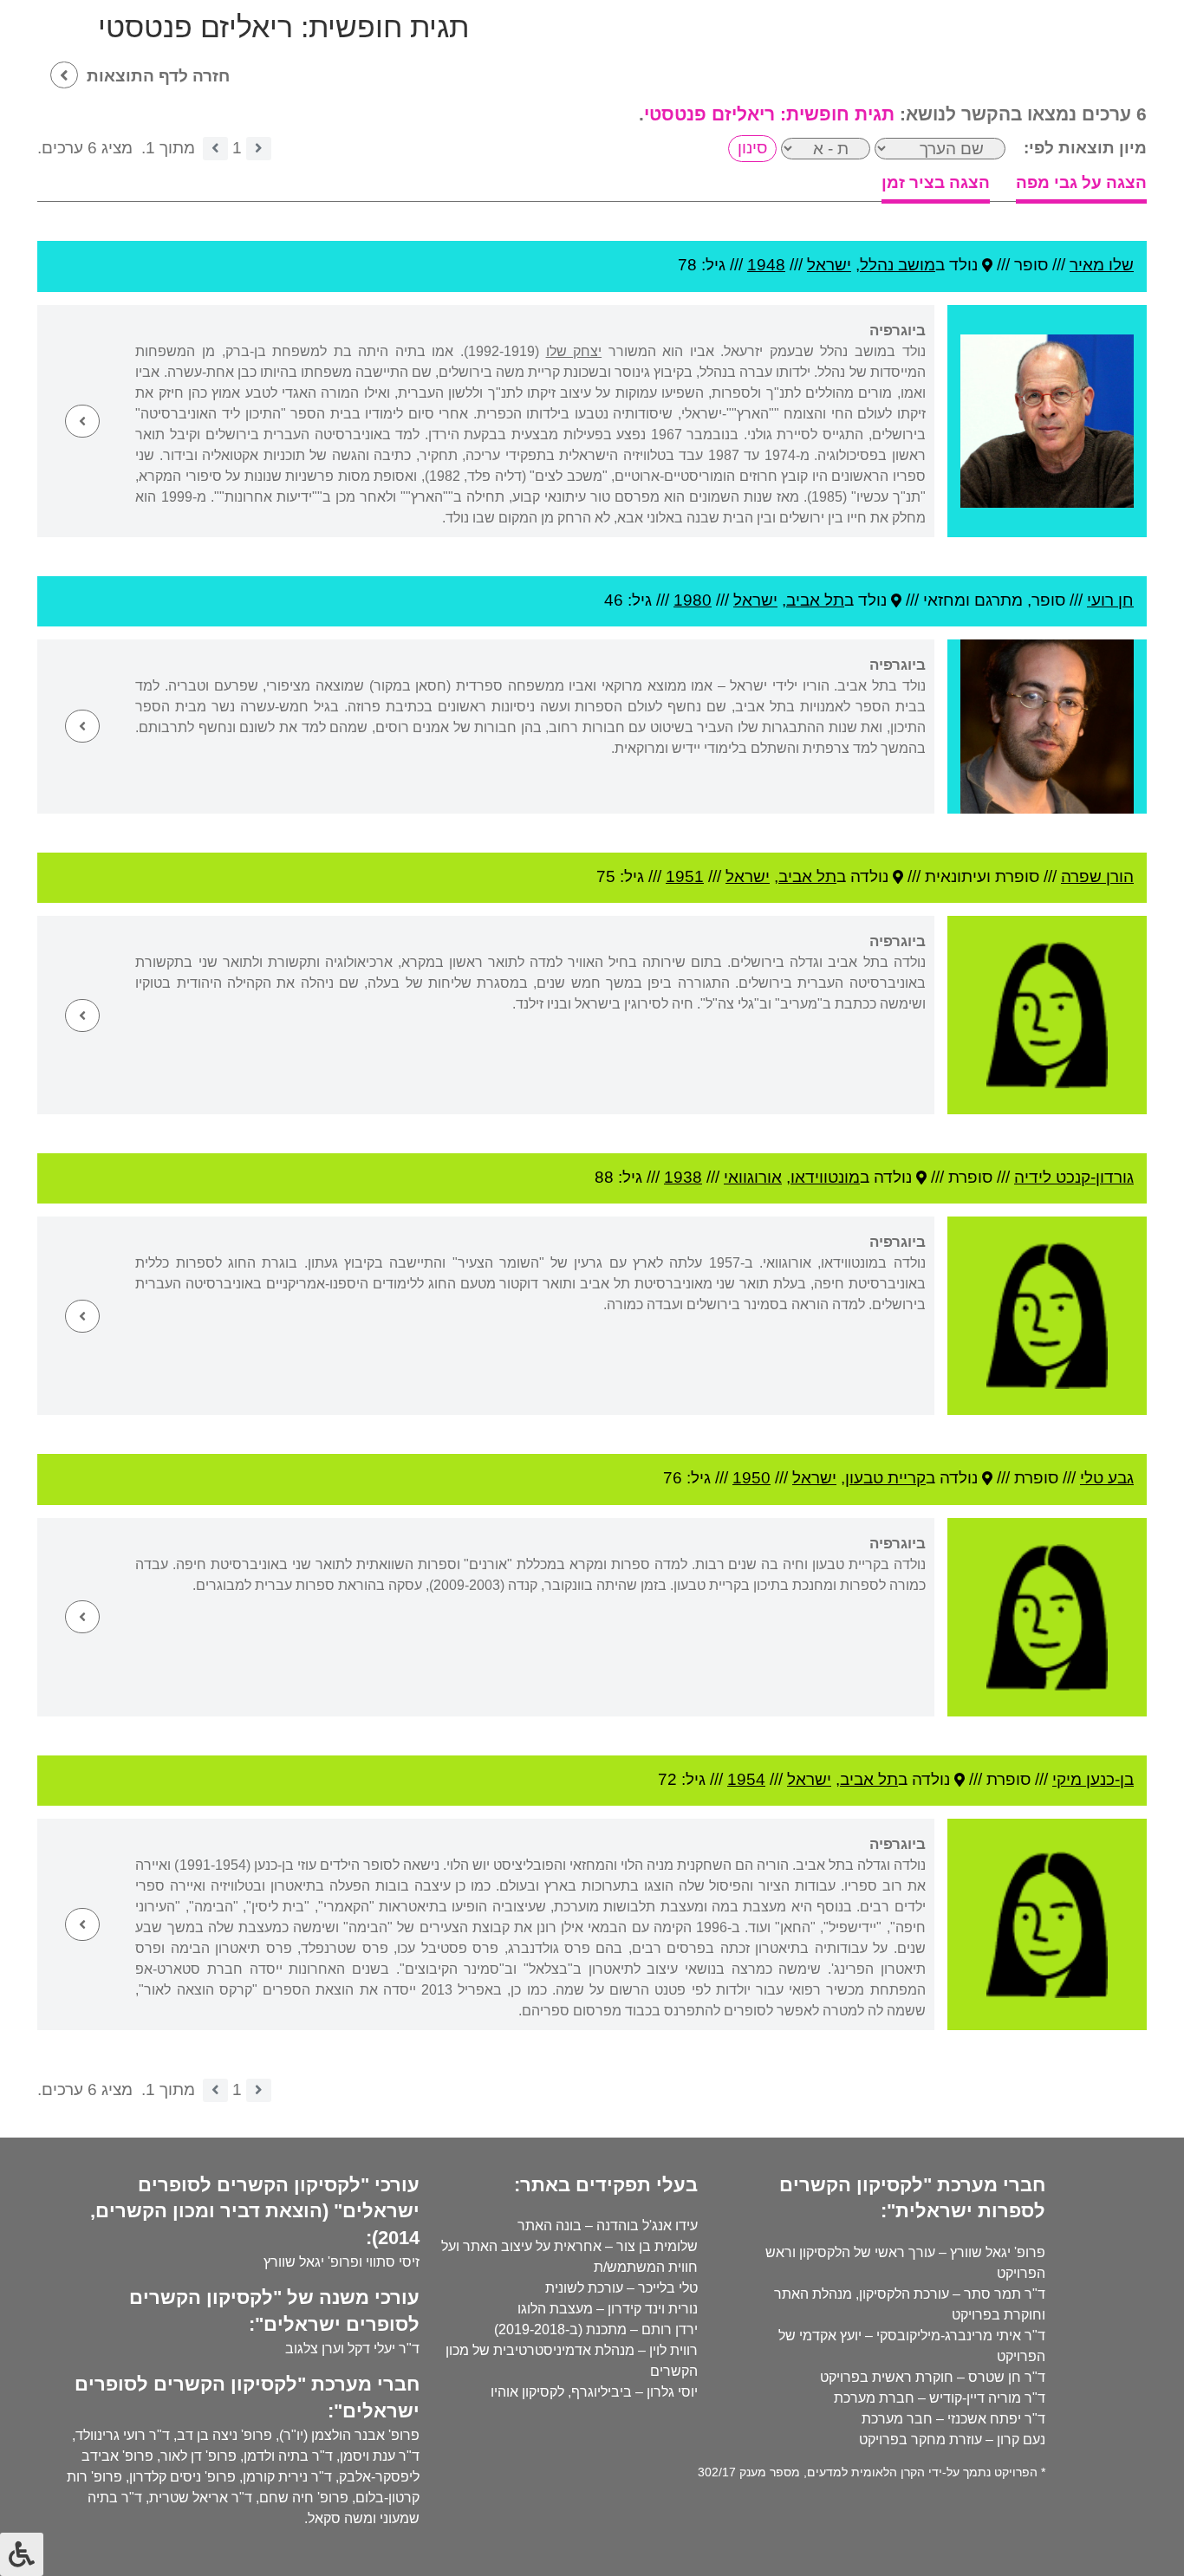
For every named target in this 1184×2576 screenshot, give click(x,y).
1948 (766, 265)
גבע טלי (1107, 1478)
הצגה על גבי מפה (1081, 182)
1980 (693, 600)
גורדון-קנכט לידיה (1074, 1177)
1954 (746, 1779)
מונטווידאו (825, 1177)
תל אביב (815, 600)
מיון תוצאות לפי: (1085, 148)
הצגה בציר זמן (936, 182)
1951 (685, 876)
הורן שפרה (1097, 876)
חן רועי (1110, 600)
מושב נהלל (898, 265)
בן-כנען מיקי (1093, 1779)
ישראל (829, 265)
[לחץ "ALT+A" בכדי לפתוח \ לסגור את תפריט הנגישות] (22, 2554)
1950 (751, 1478)
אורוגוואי (753, 1177)
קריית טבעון (885, 1478)
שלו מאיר (1102, 265)
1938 (683, 1177)
